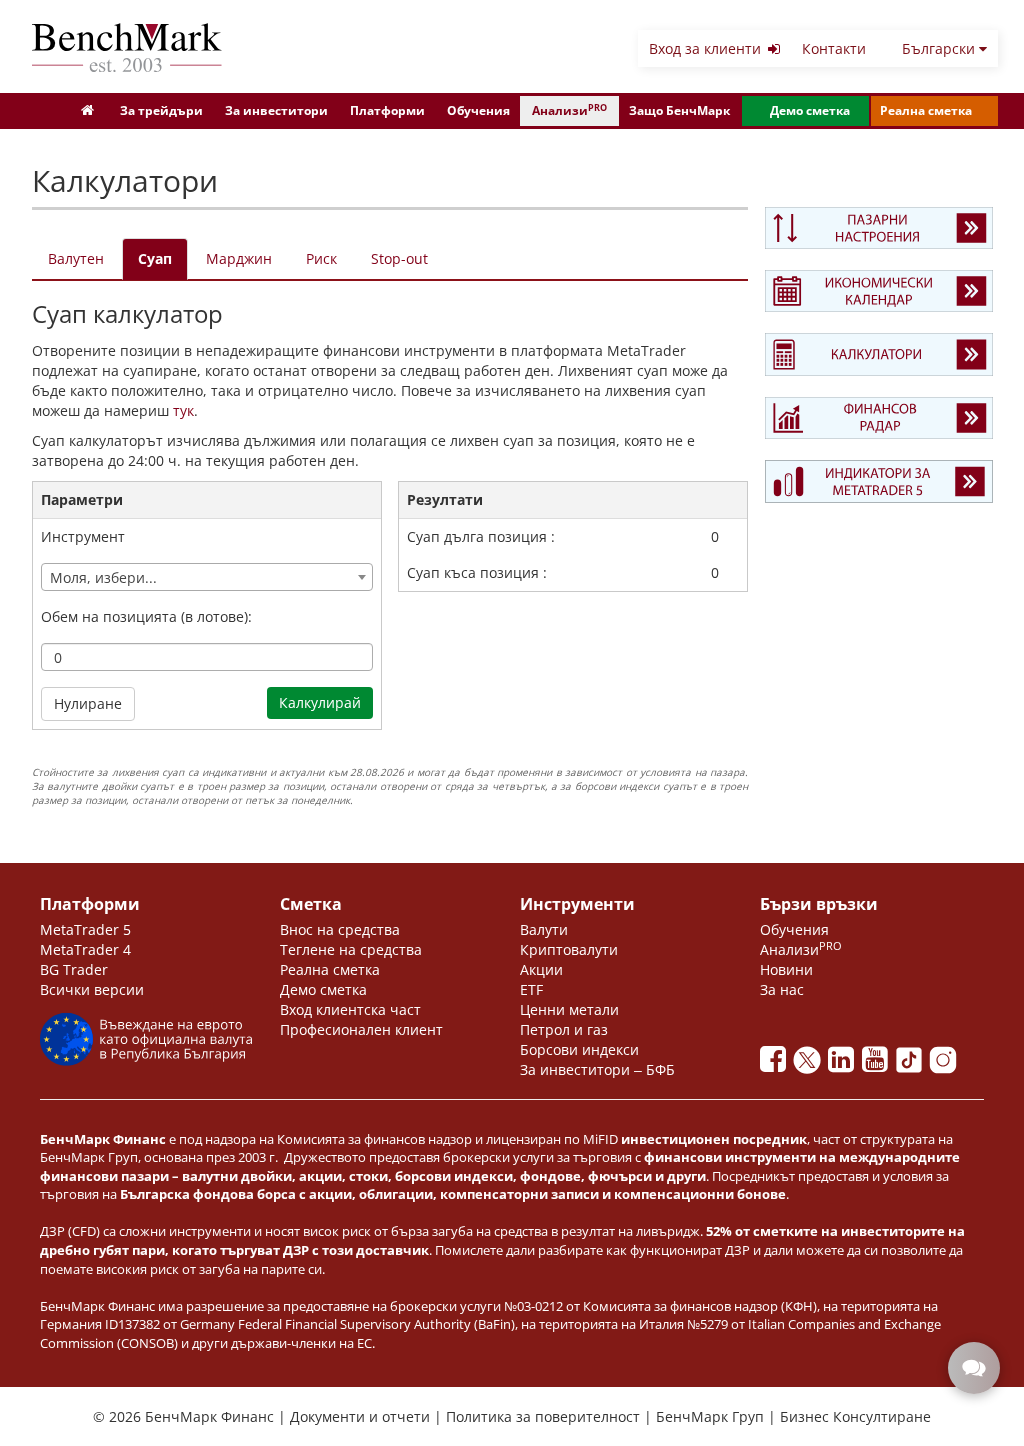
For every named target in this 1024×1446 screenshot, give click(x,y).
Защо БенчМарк (679, 110)
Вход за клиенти (707, 48)
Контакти (834, 48)
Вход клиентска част (350, 1009)
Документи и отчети (362, 1416)
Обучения (478, 110)
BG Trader (74, 969)
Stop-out (399, 258)
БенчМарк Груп (712, 1416)
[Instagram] (945, 1064)
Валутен (76, 258)
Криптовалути (569, 949)
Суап (155, 258)
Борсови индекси (579, 1049)
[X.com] (811, 1064)
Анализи (569, 110)
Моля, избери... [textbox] (103, 577)
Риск (321, 258)
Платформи (387, 110)
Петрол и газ (564, 1029)
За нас (782, 989)
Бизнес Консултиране (855, 1416)
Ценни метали (569, 1009)
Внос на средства (340, 929)
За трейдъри (161, 110)
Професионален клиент (361, 1029)
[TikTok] (913, 1064)
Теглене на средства (351, 949)
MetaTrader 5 (85, 929)
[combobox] (207, 577)
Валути (544, 929)
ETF (531, 989)
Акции (541, 969)
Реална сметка (926, 110)
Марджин (239, 258)
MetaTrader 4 (85, 949)
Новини (786, 969)
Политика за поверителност (545, 1416)
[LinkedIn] (845, 1064)
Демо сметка (810, 110)
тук (183, 410)
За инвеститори (276, 110)
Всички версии (92, 989)
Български (940, 48)
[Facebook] (777, 1064)
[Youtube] (879, 1064)
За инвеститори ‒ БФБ (597, 1069)
